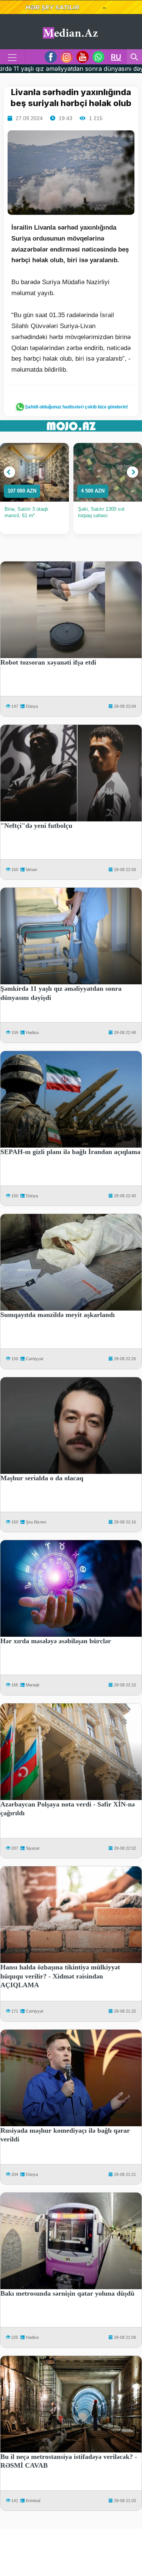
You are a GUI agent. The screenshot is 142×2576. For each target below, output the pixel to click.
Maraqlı (33, 1685)
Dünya (32, 706)
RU (116, 57)
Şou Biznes (36, 1522)
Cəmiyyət (34, 1359)
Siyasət (33, 1848)
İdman (31, 870)
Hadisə (32, 1032)
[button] (9, 472)
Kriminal (33, 2501)
